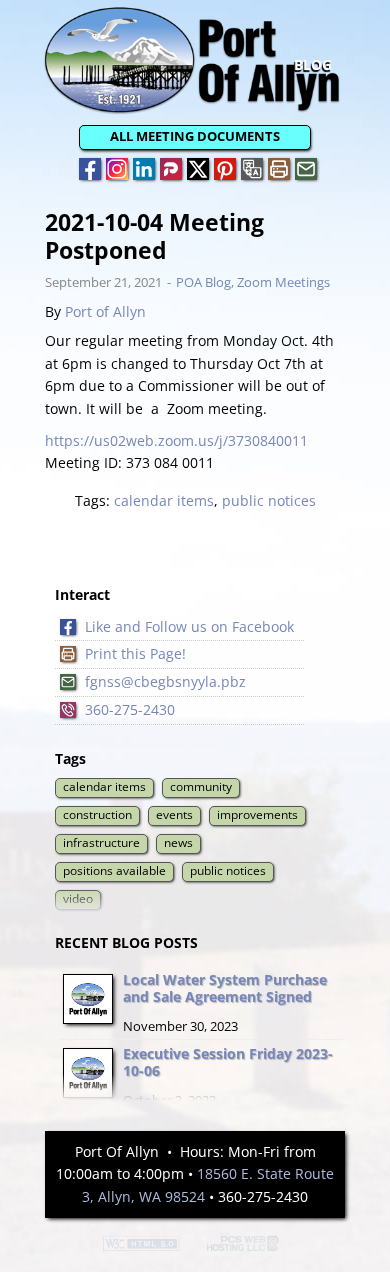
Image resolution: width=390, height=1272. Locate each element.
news (178, 842)
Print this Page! (135, 653)
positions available (114, 870)
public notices (269, 500)
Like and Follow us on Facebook (189, 626)
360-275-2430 (130, 709)
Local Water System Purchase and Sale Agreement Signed (225, 988)
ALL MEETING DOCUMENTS (195, 136)
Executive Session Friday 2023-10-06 (228, 1062)
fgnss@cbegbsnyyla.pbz (165, 681)
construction (97, 814)
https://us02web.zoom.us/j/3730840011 (176, 440)
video (78, 898)
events (174, 814)
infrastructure (101, 842)
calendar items (164, 500)
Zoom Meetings (283, 282)
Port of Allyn (105, 311)
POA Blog (203, 282)
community (201, 786)
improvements (257, 814)
